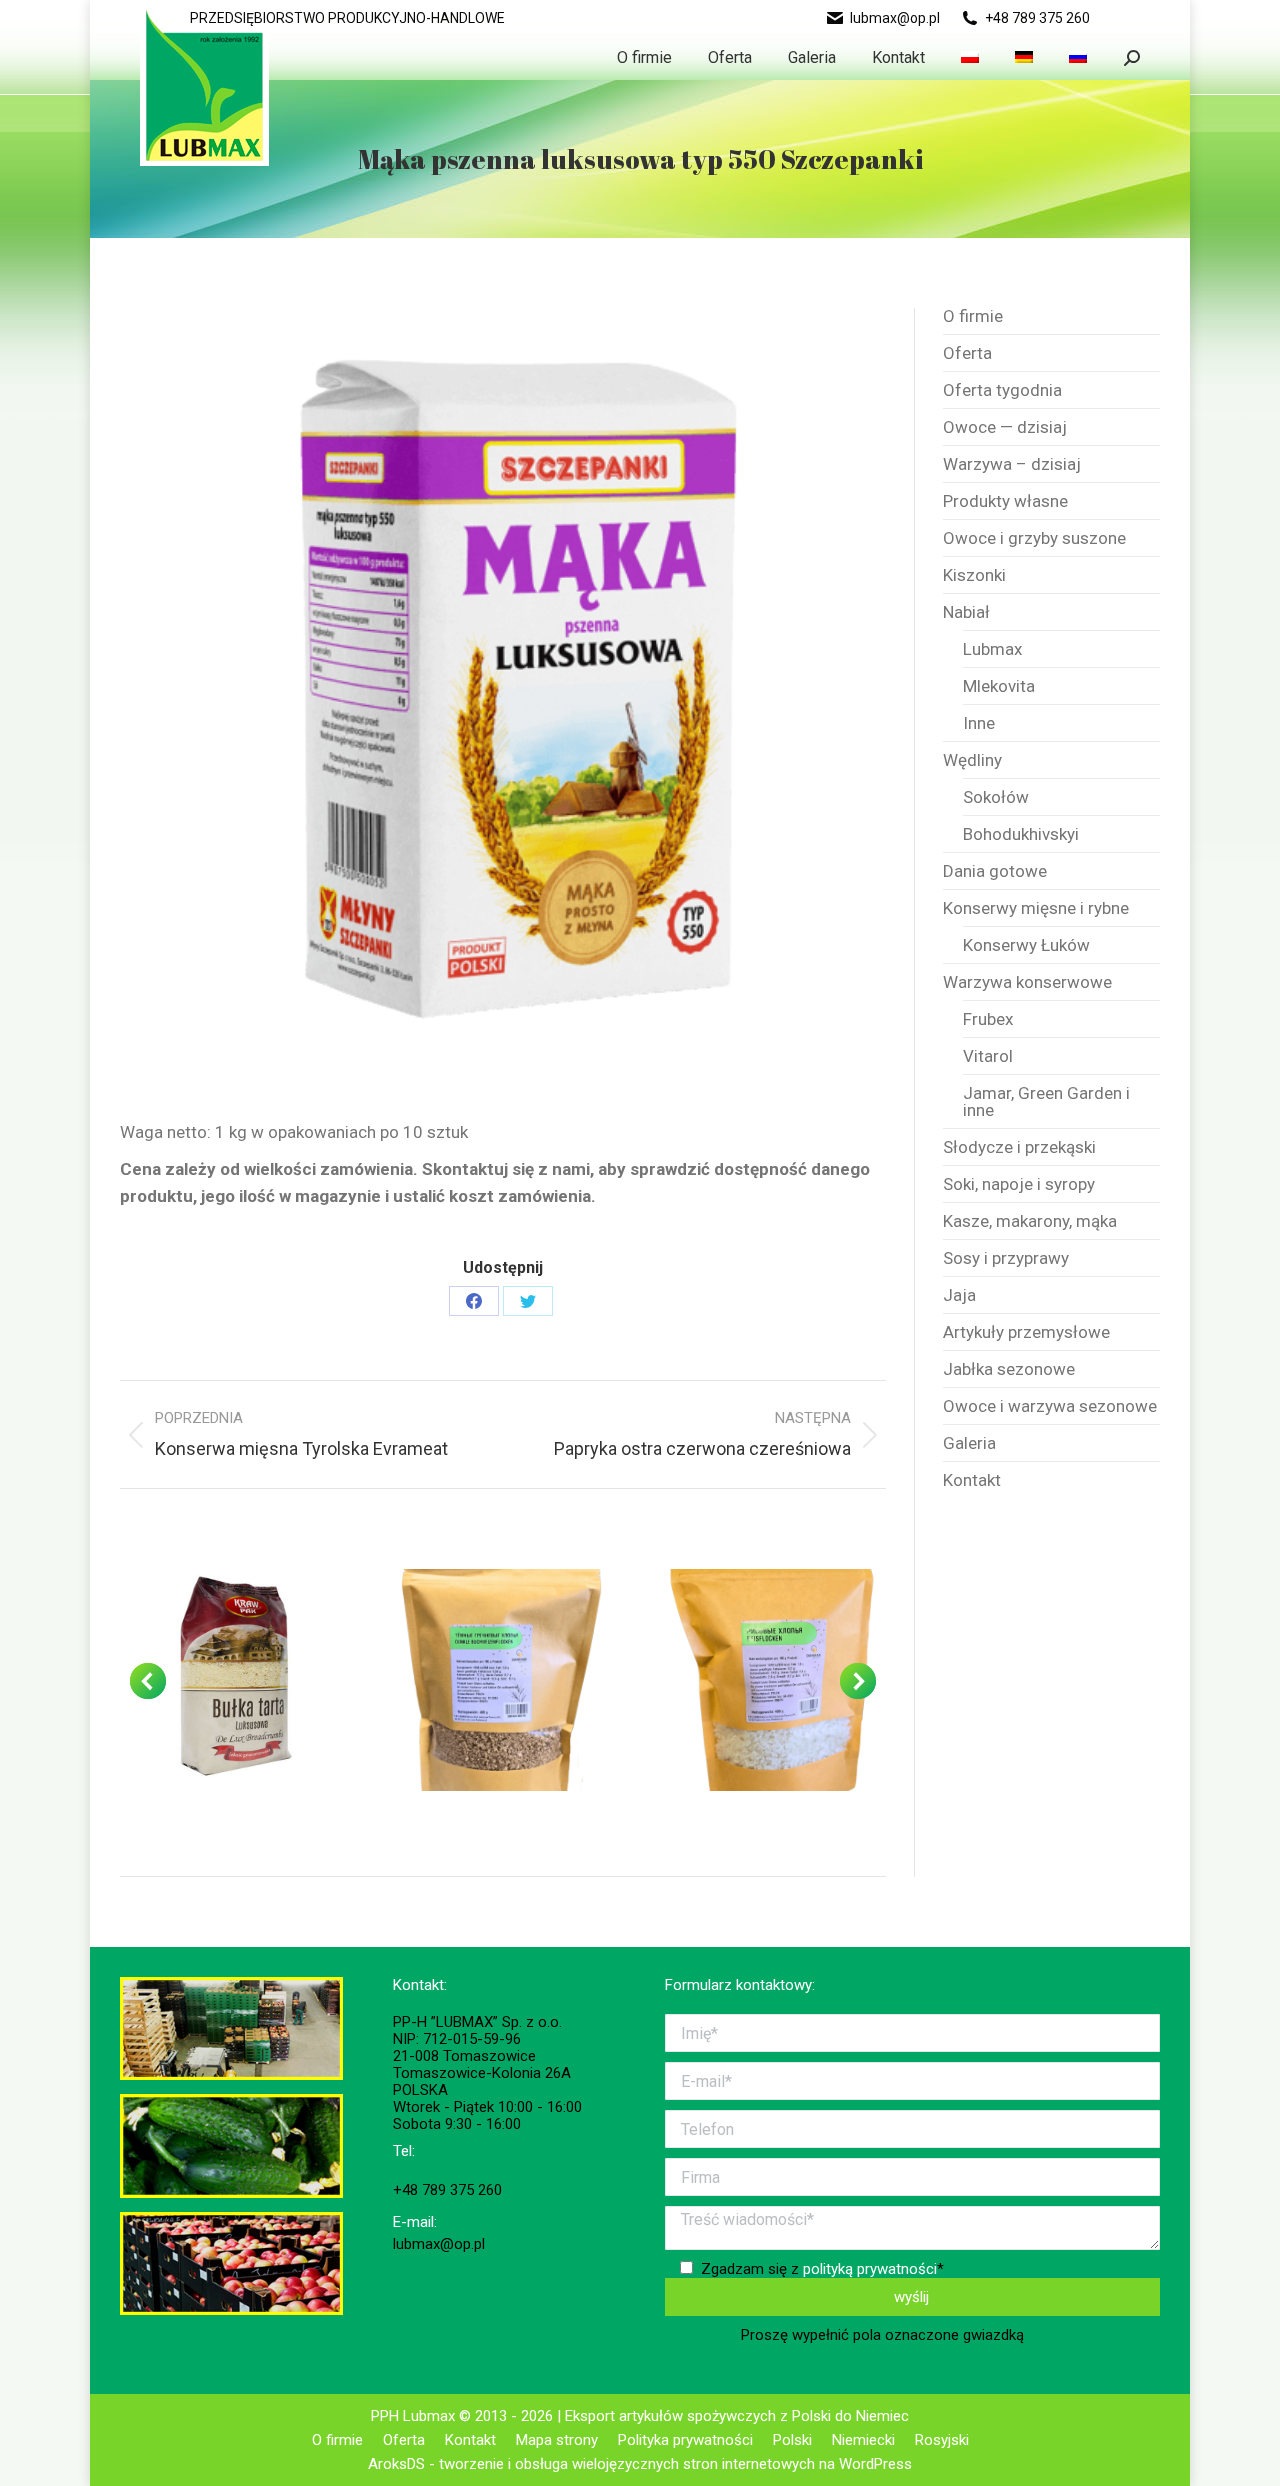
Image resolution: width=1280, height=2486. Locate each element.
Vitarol (988, 1056)
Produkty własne (1005, 501)
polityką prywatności (870, 2269)
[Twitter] (528, 1301)
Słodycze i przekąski (1019, 1147)
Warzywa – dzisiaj (1012, 464)
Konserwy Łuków (1026, 945)
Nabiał (966, 612)
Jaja (959, 1295)
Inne (979, 723)
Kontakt (972, 1480)
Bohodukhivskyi (1021, 834)
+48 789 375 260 (1037, 18)
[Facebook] (474, 1301)
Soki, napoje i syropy (1019, 1184)
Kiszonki (974, 575)
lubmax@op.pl (895, 18)
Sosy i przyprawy (1006, 1258)
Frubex (988, 1019)
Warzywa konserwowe (1027, 982)
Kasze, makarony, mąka (1030, 1221)
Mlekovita (999, 686)
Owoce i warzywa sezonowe (1050, 1406)
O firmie (973, 316)
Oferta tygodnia (1002, 390)
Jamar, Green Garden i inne (1046, 1102)
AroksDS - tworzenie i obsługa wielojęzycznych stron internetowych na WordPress (640, 2464)
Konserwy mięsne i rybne (1036, 908)
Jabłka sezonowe (1009, 1369)
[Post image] (231, 1680)
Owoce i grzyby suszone (1034, 538)
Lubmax (992, 649)
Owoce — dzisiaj (1005, 427)
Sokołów (996, 797)
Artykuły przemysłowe (1026, 1332)
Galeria (969, 1443)
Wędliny (972, 760)
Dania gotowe (995, 871)
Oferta (967, 353)
